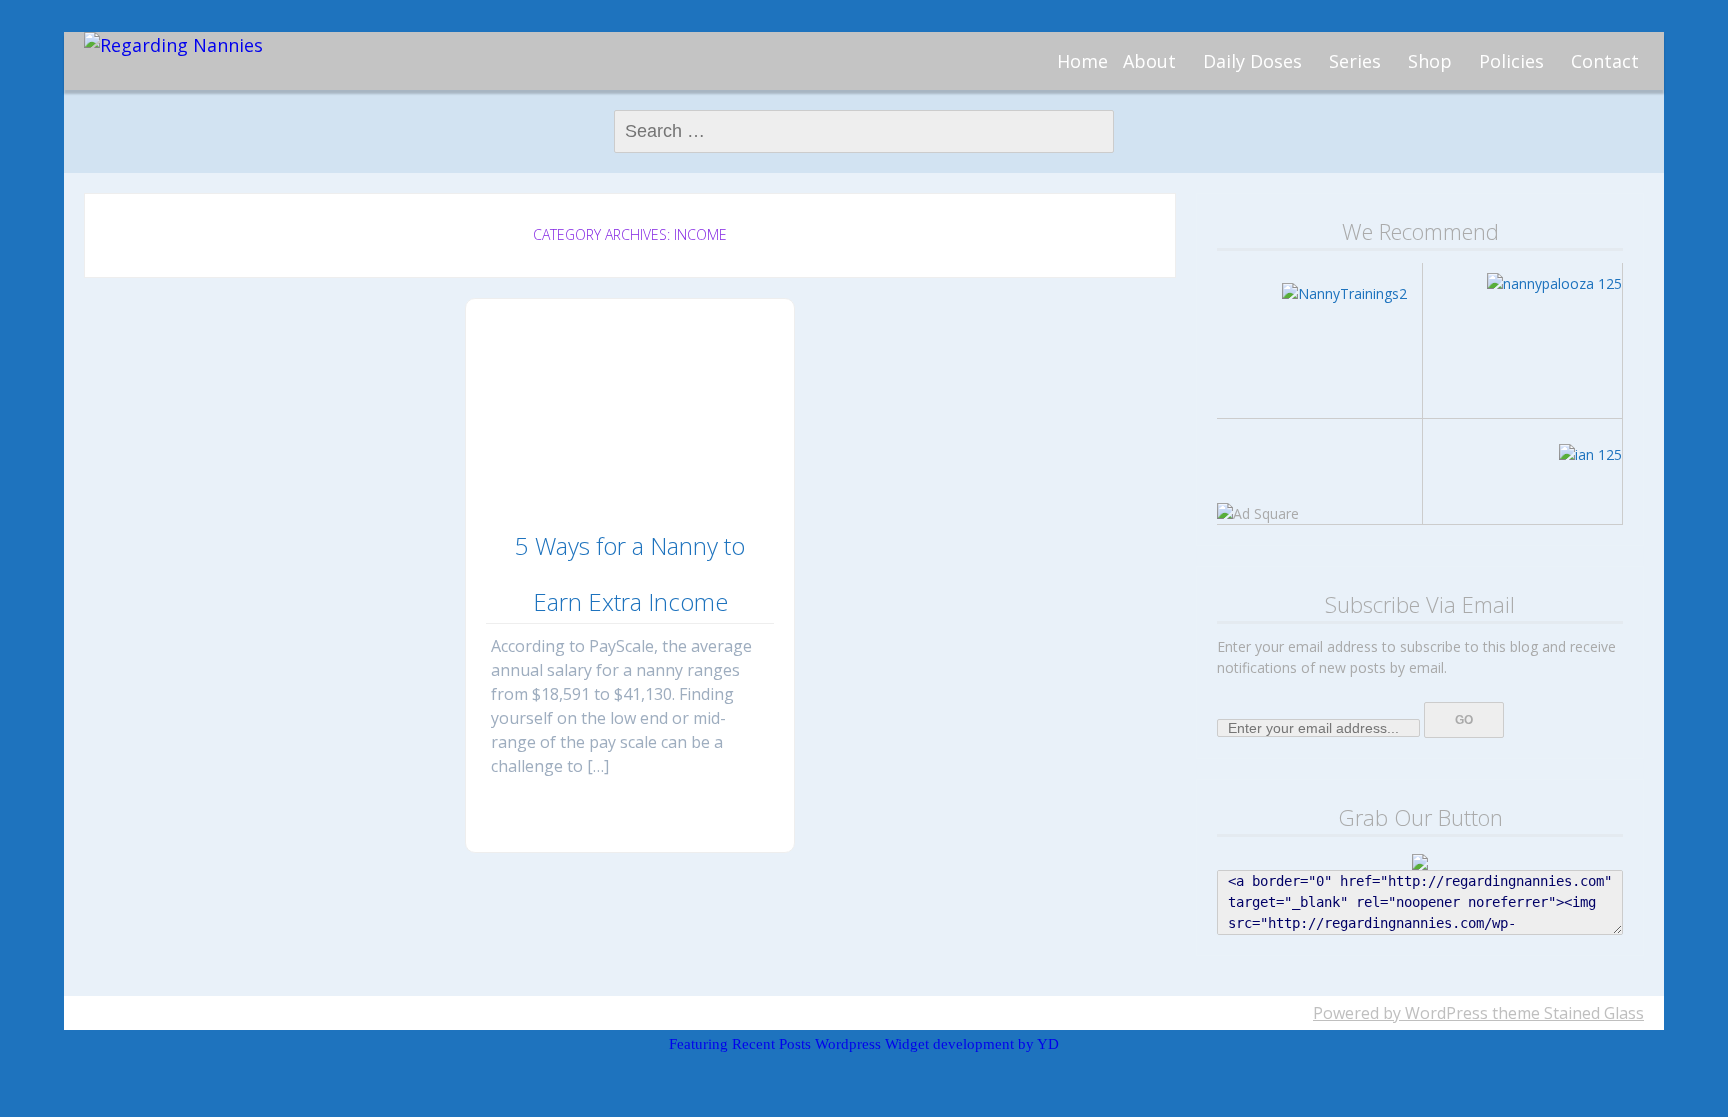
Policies (1511, 61)
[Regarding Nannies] (173, 45)
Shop (1430, 61)
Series (1355, 61)
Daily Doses (1252, 61)
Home (1082, 61)
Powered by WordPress (1400, 1013)
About (1149, 61)
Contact (1605, 61)
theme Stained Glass (1566, 1013)
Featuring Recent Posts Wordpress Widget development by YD (864, 1044)
